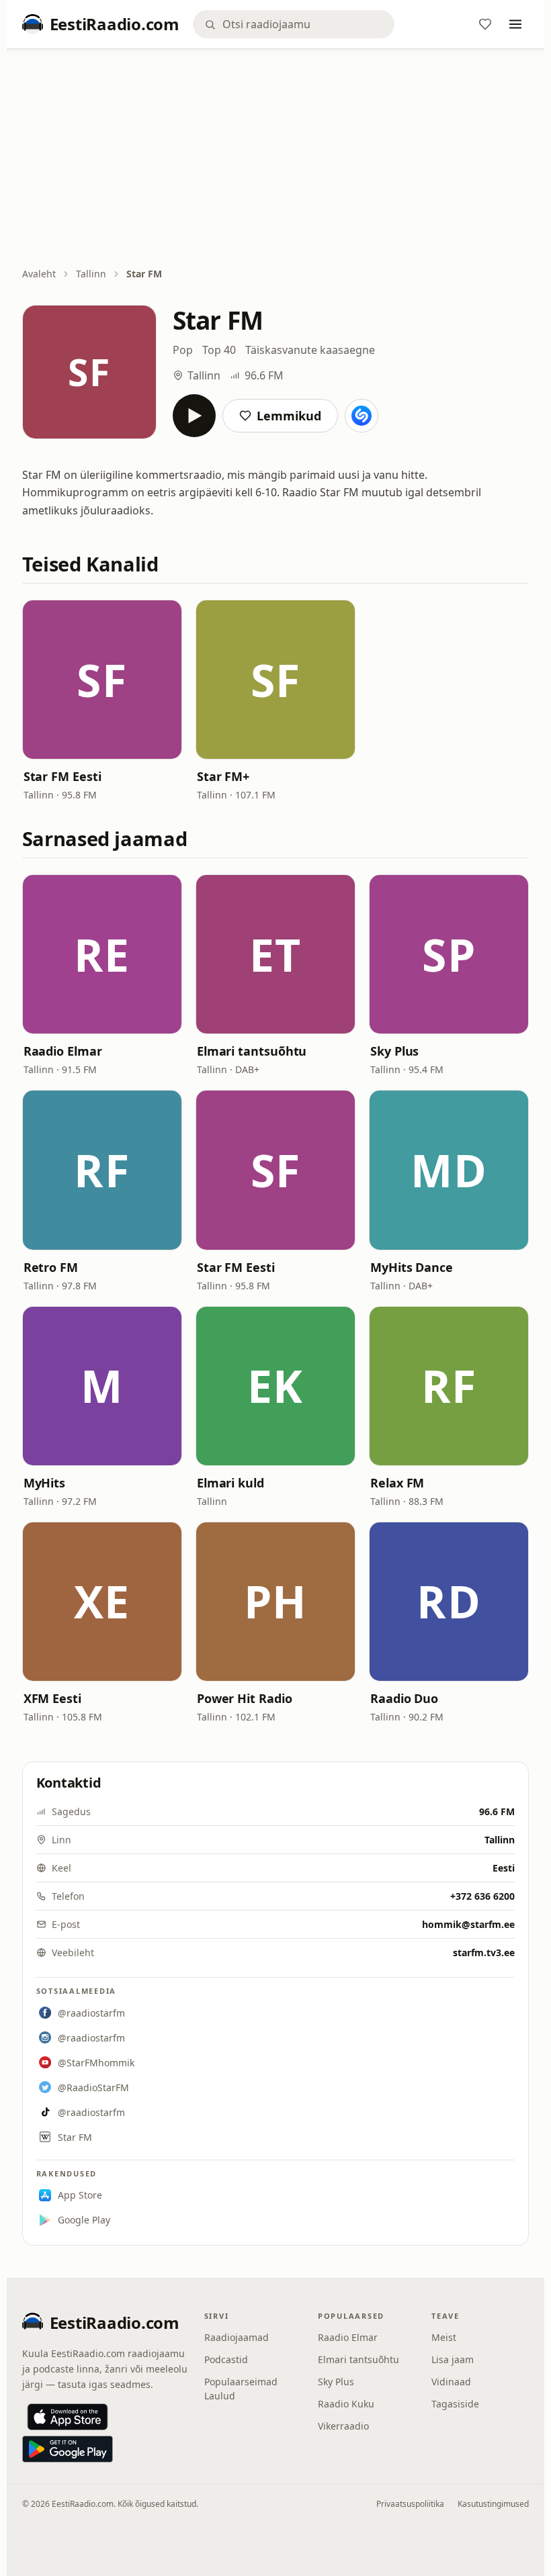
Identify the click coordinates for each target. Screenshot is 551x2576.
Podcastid (226, 2359)
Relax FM (397, 1483)
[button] (102, 680)
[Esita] (194, 416)
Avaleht (39, 274)
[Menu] (515, 24)
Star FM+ (223, 776)
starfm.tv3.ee (484, 1952)
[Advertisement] (276, 159)
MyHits (44, 1483)
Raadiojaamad (237, 2337)
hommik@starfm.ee (468, 1924)
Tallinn (91, 274)
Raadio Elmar (63, 1051)
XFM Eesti (52, 1698)
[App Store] (68, 2417)
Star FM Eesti (62, 776)
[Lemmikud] (485, 24)
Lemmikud (289, 416)
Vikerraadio (343, 2426)
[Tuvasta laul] (362, 416)
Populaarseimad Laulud (241, 2389)
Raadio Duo (404, 1698)
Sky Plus (394, 1051)
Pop (183, 350)
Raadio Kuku (346, 2404)
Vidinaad (451, 2382)
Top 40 (219, 350)
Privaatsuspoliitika (410, 2504)
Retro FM (51, 1267)
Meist (444, 2337)
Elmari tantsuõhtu (252, 1051)
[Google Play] (68, 2449)
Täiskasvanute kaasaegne (310, 350)
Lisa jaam (453, 2359)
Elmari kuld (230, 1483)
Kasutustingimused (493, 2504)
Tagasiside (455, 2404)
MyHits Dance (412, 1267)
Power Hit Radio (245, 1698)
